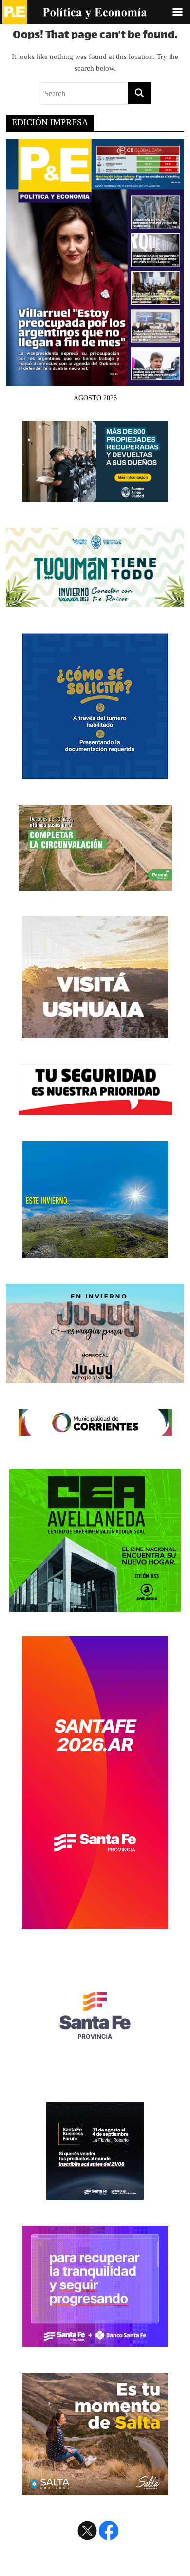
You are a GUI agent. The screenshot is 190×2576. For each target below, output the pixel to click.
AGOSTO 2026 (95, 398)
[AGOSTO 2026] (95, 380)
